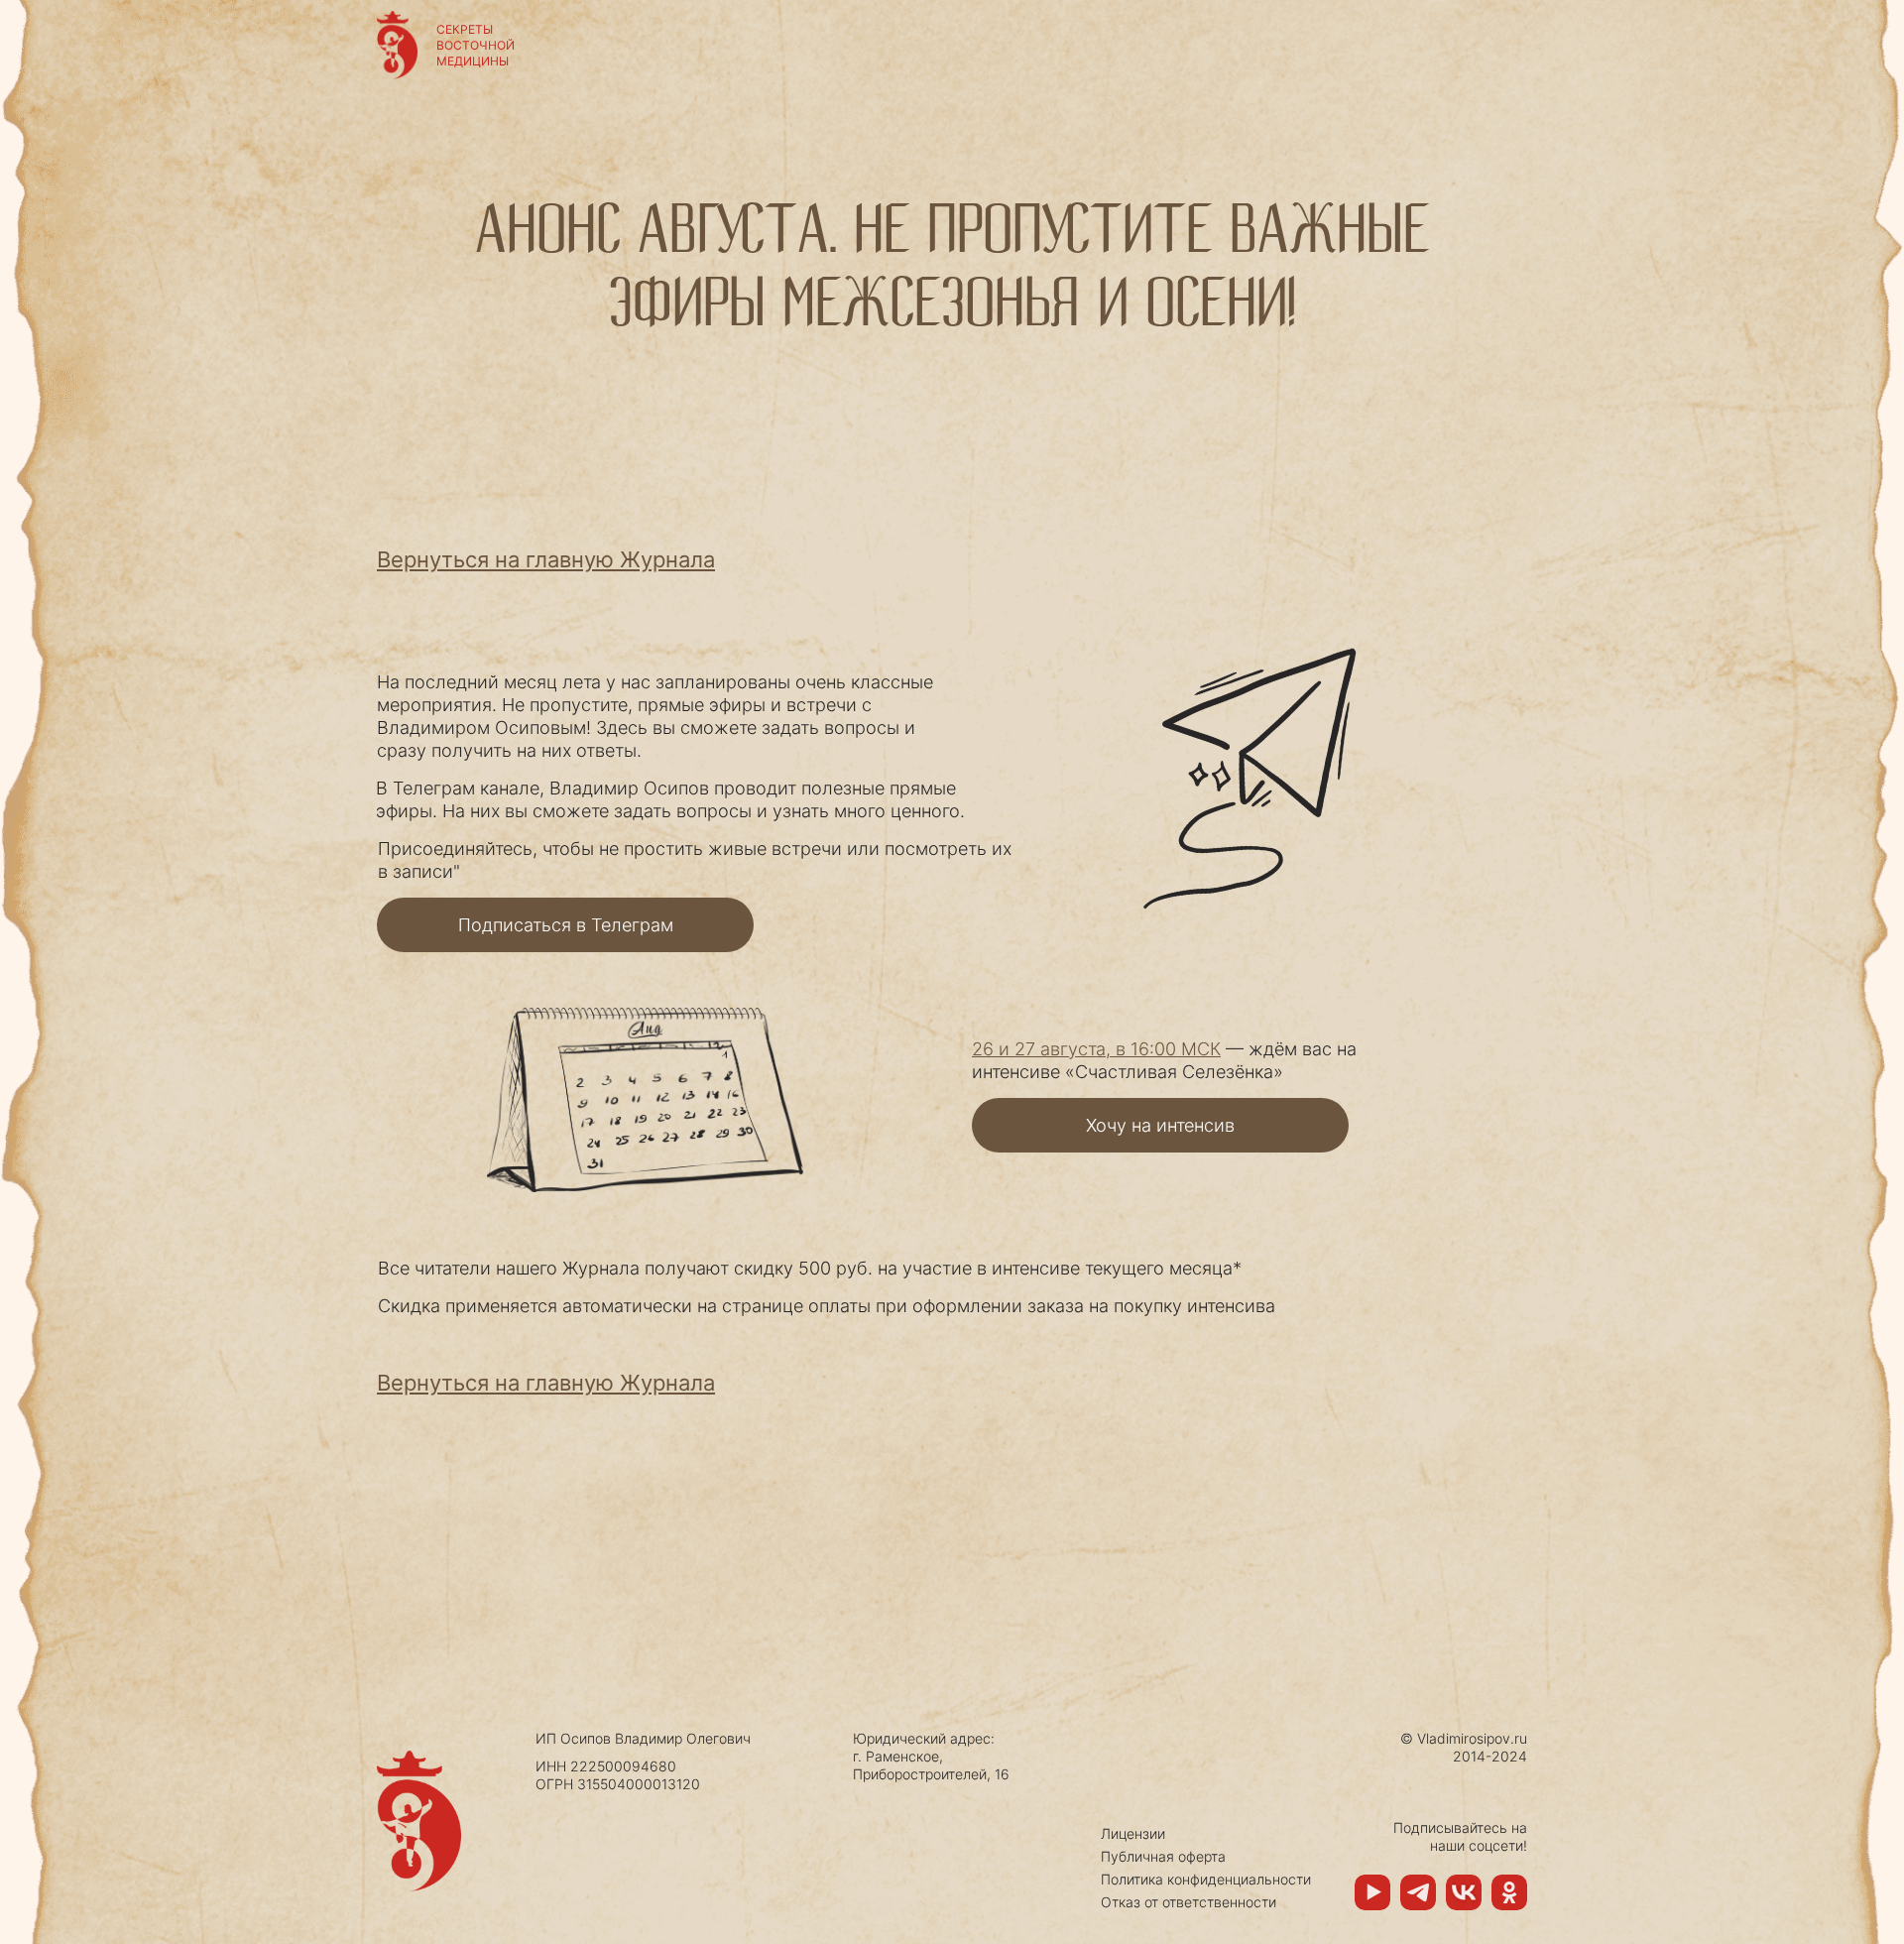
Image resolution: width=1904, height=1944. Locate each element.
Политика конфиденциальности (1206, 1879)
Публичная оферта (1163, 1856)
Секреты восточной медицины (476, 45)
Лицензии (1133, 1833)
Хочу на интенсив (1160, 1125)
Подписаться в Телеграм (566, 925)
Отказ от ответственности (1189, 1902)
